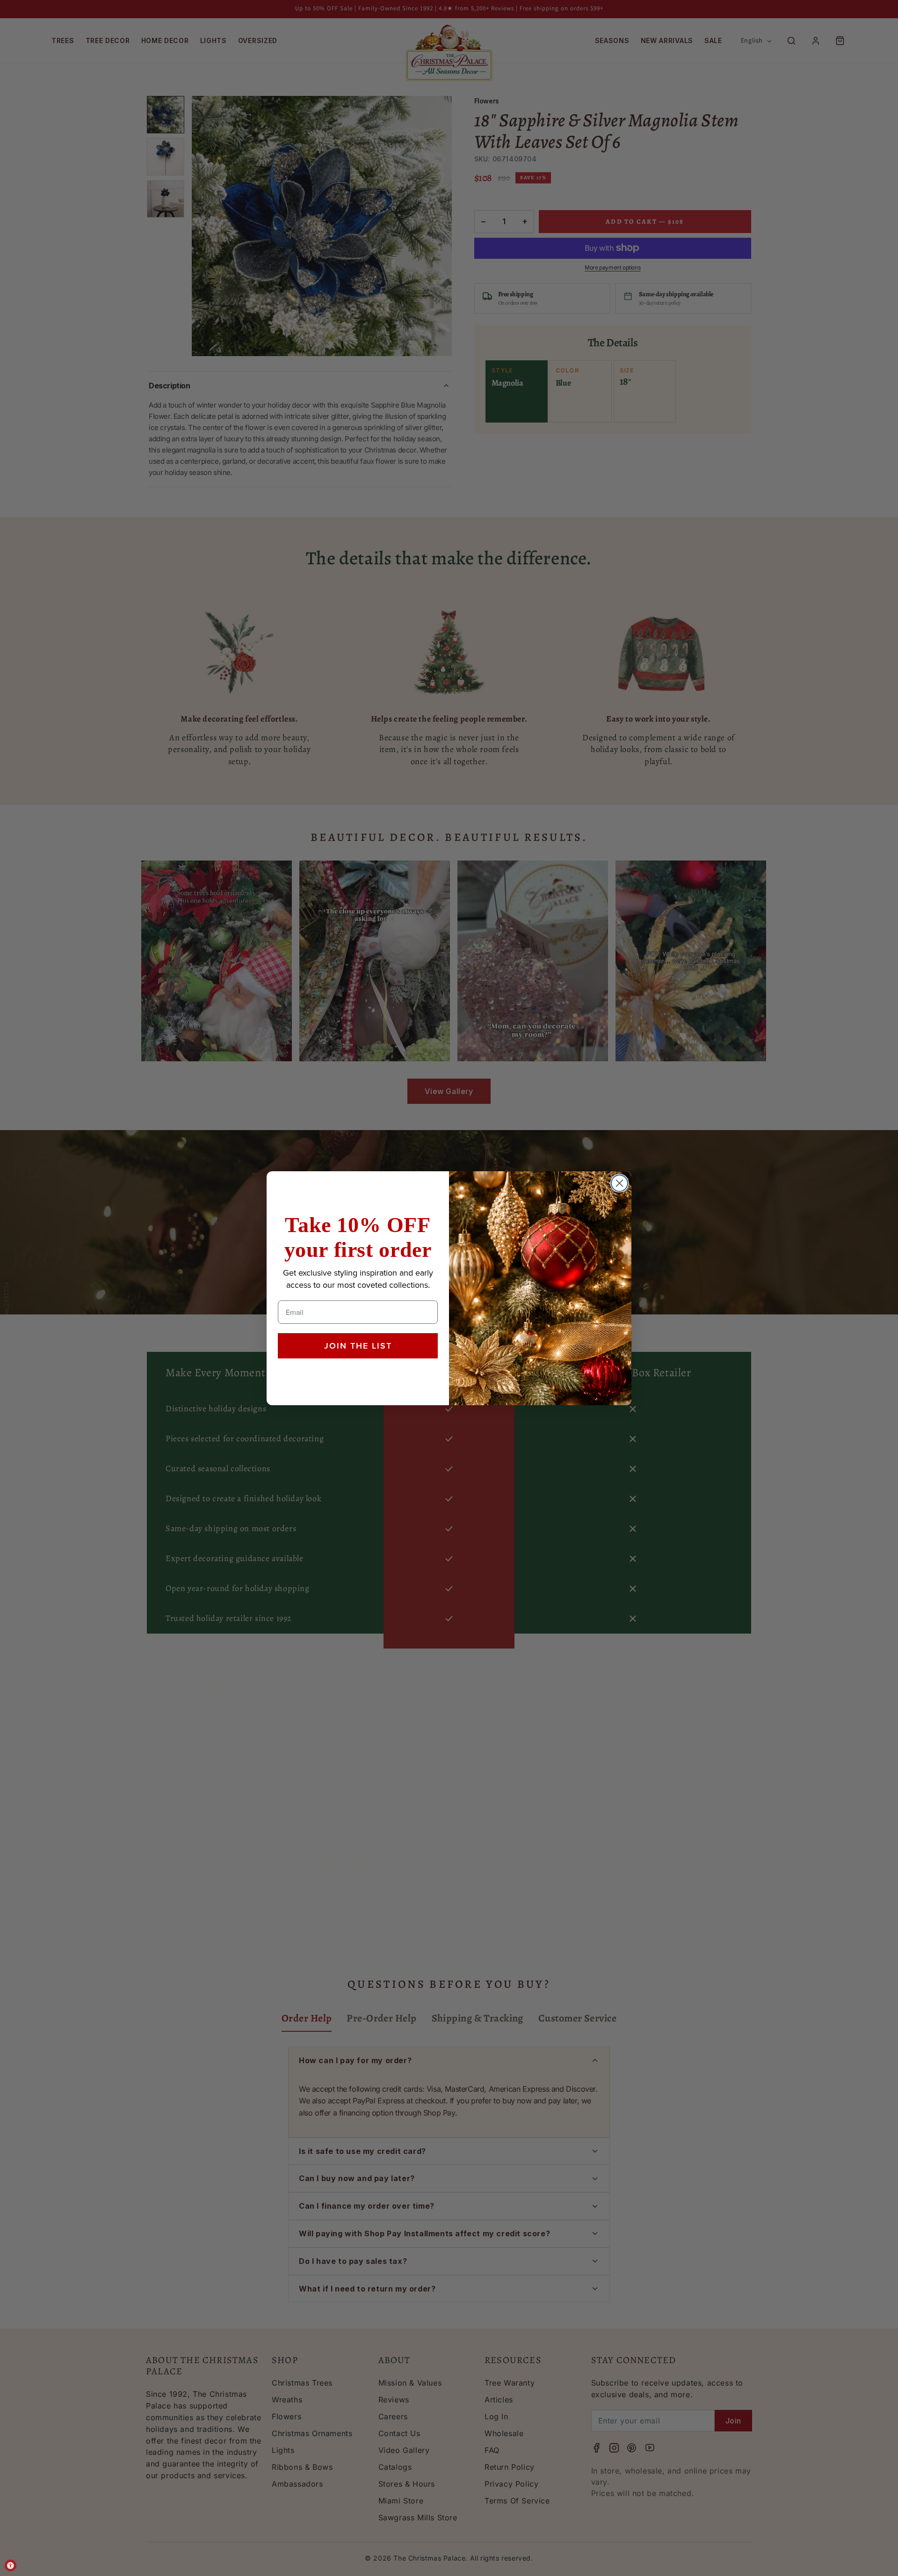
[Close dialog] (619, 1183)
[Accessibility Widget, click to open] (11, 2565)
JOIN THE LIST (358, 1346)
